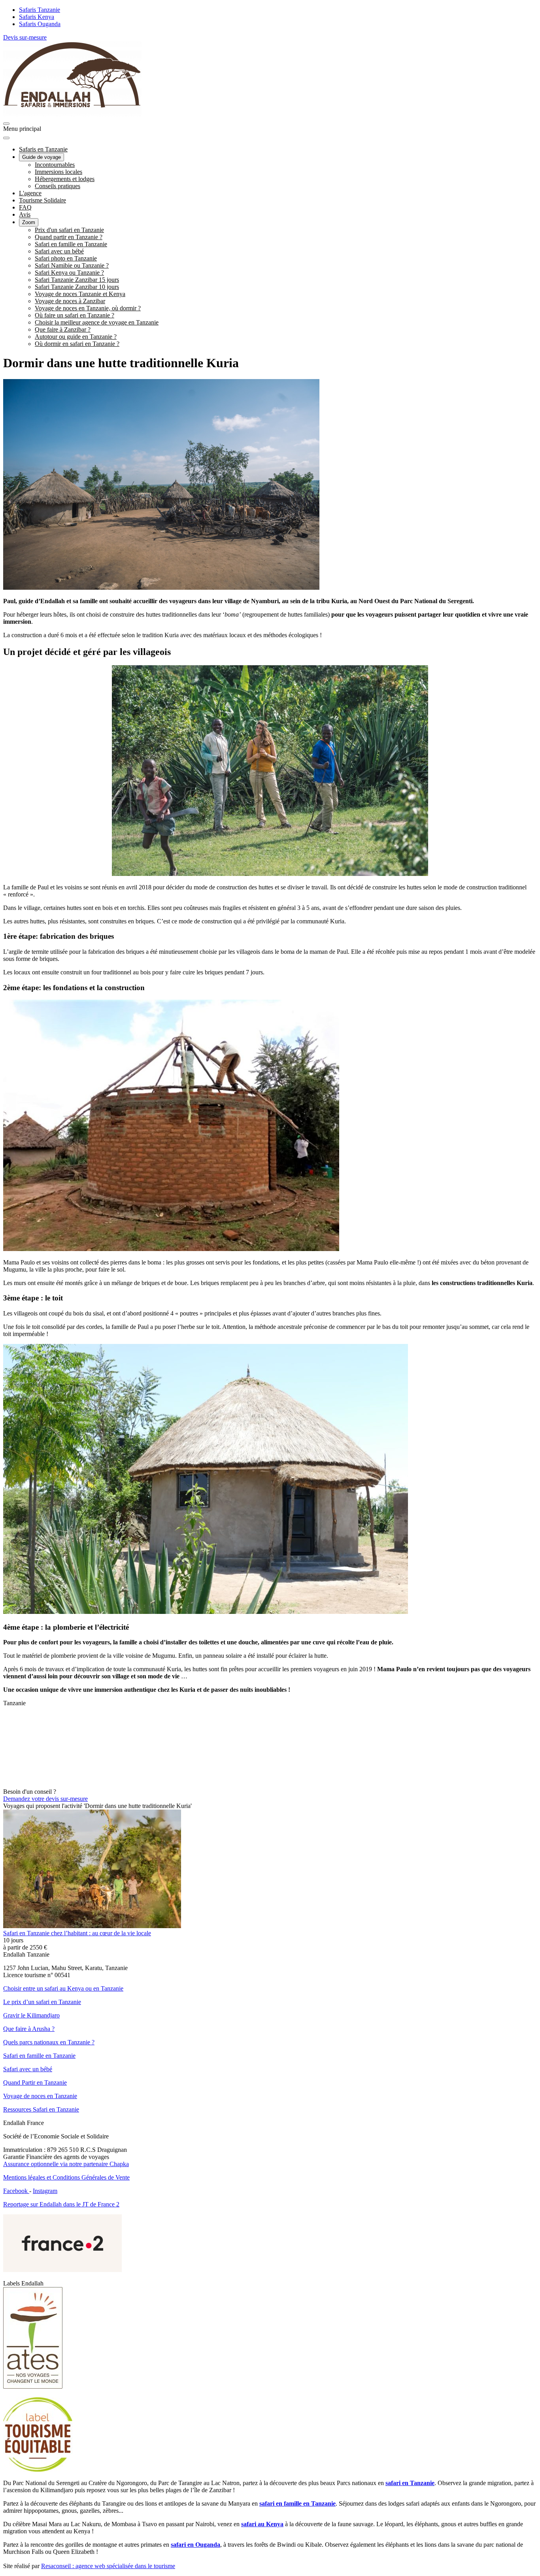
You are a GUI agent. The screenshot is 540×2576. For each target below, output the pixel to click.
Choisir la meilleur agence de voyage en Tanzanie (97, 322)
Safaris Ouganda (40, 24)
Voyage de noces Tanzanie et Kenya (80, 294)
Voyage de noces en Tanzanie (40, 2096)
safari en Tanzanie (410, 2483)
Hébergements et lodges (65, 179)
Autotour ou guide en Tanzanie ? (76, 337)
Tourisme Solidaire (42, 200)
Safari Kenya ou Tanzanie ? (69, 273)
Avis (25, 214)
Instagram (45, 2191)
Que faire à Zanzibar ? (63, 329)
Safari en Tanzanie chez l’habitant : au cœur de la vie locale (77, 1933)
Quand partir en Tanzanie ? (69, 237)
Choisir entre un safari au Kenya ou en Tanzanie (63, 1988)
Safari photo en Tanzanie (66, 258)
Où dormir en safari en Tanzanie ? (77, 344)
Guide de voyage (42, 157)
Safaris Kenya (37, 17)
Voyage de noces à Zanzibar (70, 301)
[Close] (6, 138)
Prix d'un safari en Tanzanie (69, 230)
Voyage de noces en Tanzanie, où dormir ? (88, 308)
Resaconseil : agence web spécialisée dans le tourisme (108, 2566)
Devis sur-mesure (25, 37)
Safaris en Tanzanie (43, 149)
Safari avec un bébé (59, 251)
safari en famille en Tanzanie (297, 2503)
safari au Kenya (262, 2524)
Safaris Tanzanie (40, 10)
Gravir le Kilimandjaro (31, 2015)
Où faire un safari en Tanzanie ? (75, 315)
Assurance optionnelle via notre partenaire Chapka (66, 2164)
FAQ (25, 207)
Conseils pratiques (58, 186)
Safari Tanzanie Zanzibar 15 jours (77, 280)
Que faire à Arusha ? (29, 2029)
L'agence (30, 193)
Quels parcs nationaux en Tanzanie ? (49, 2042)
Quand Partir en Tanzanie (35, 2083)
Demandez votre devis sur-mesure (45, 1799)
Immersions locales (59, 172)
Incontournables (55, 165)
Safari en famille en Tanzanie (71, 244)
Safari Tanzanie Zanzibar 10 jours (77, 287)
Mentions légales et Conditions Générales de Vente (66, 2177)
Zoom (29, 222)
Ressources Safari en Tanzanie (41, 2109)
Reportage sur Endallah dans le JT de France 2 (61, 2204)
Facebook (16, 2191)
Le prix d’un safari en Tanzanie (42, 2002)
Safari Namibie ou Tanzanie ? (72, 265)
